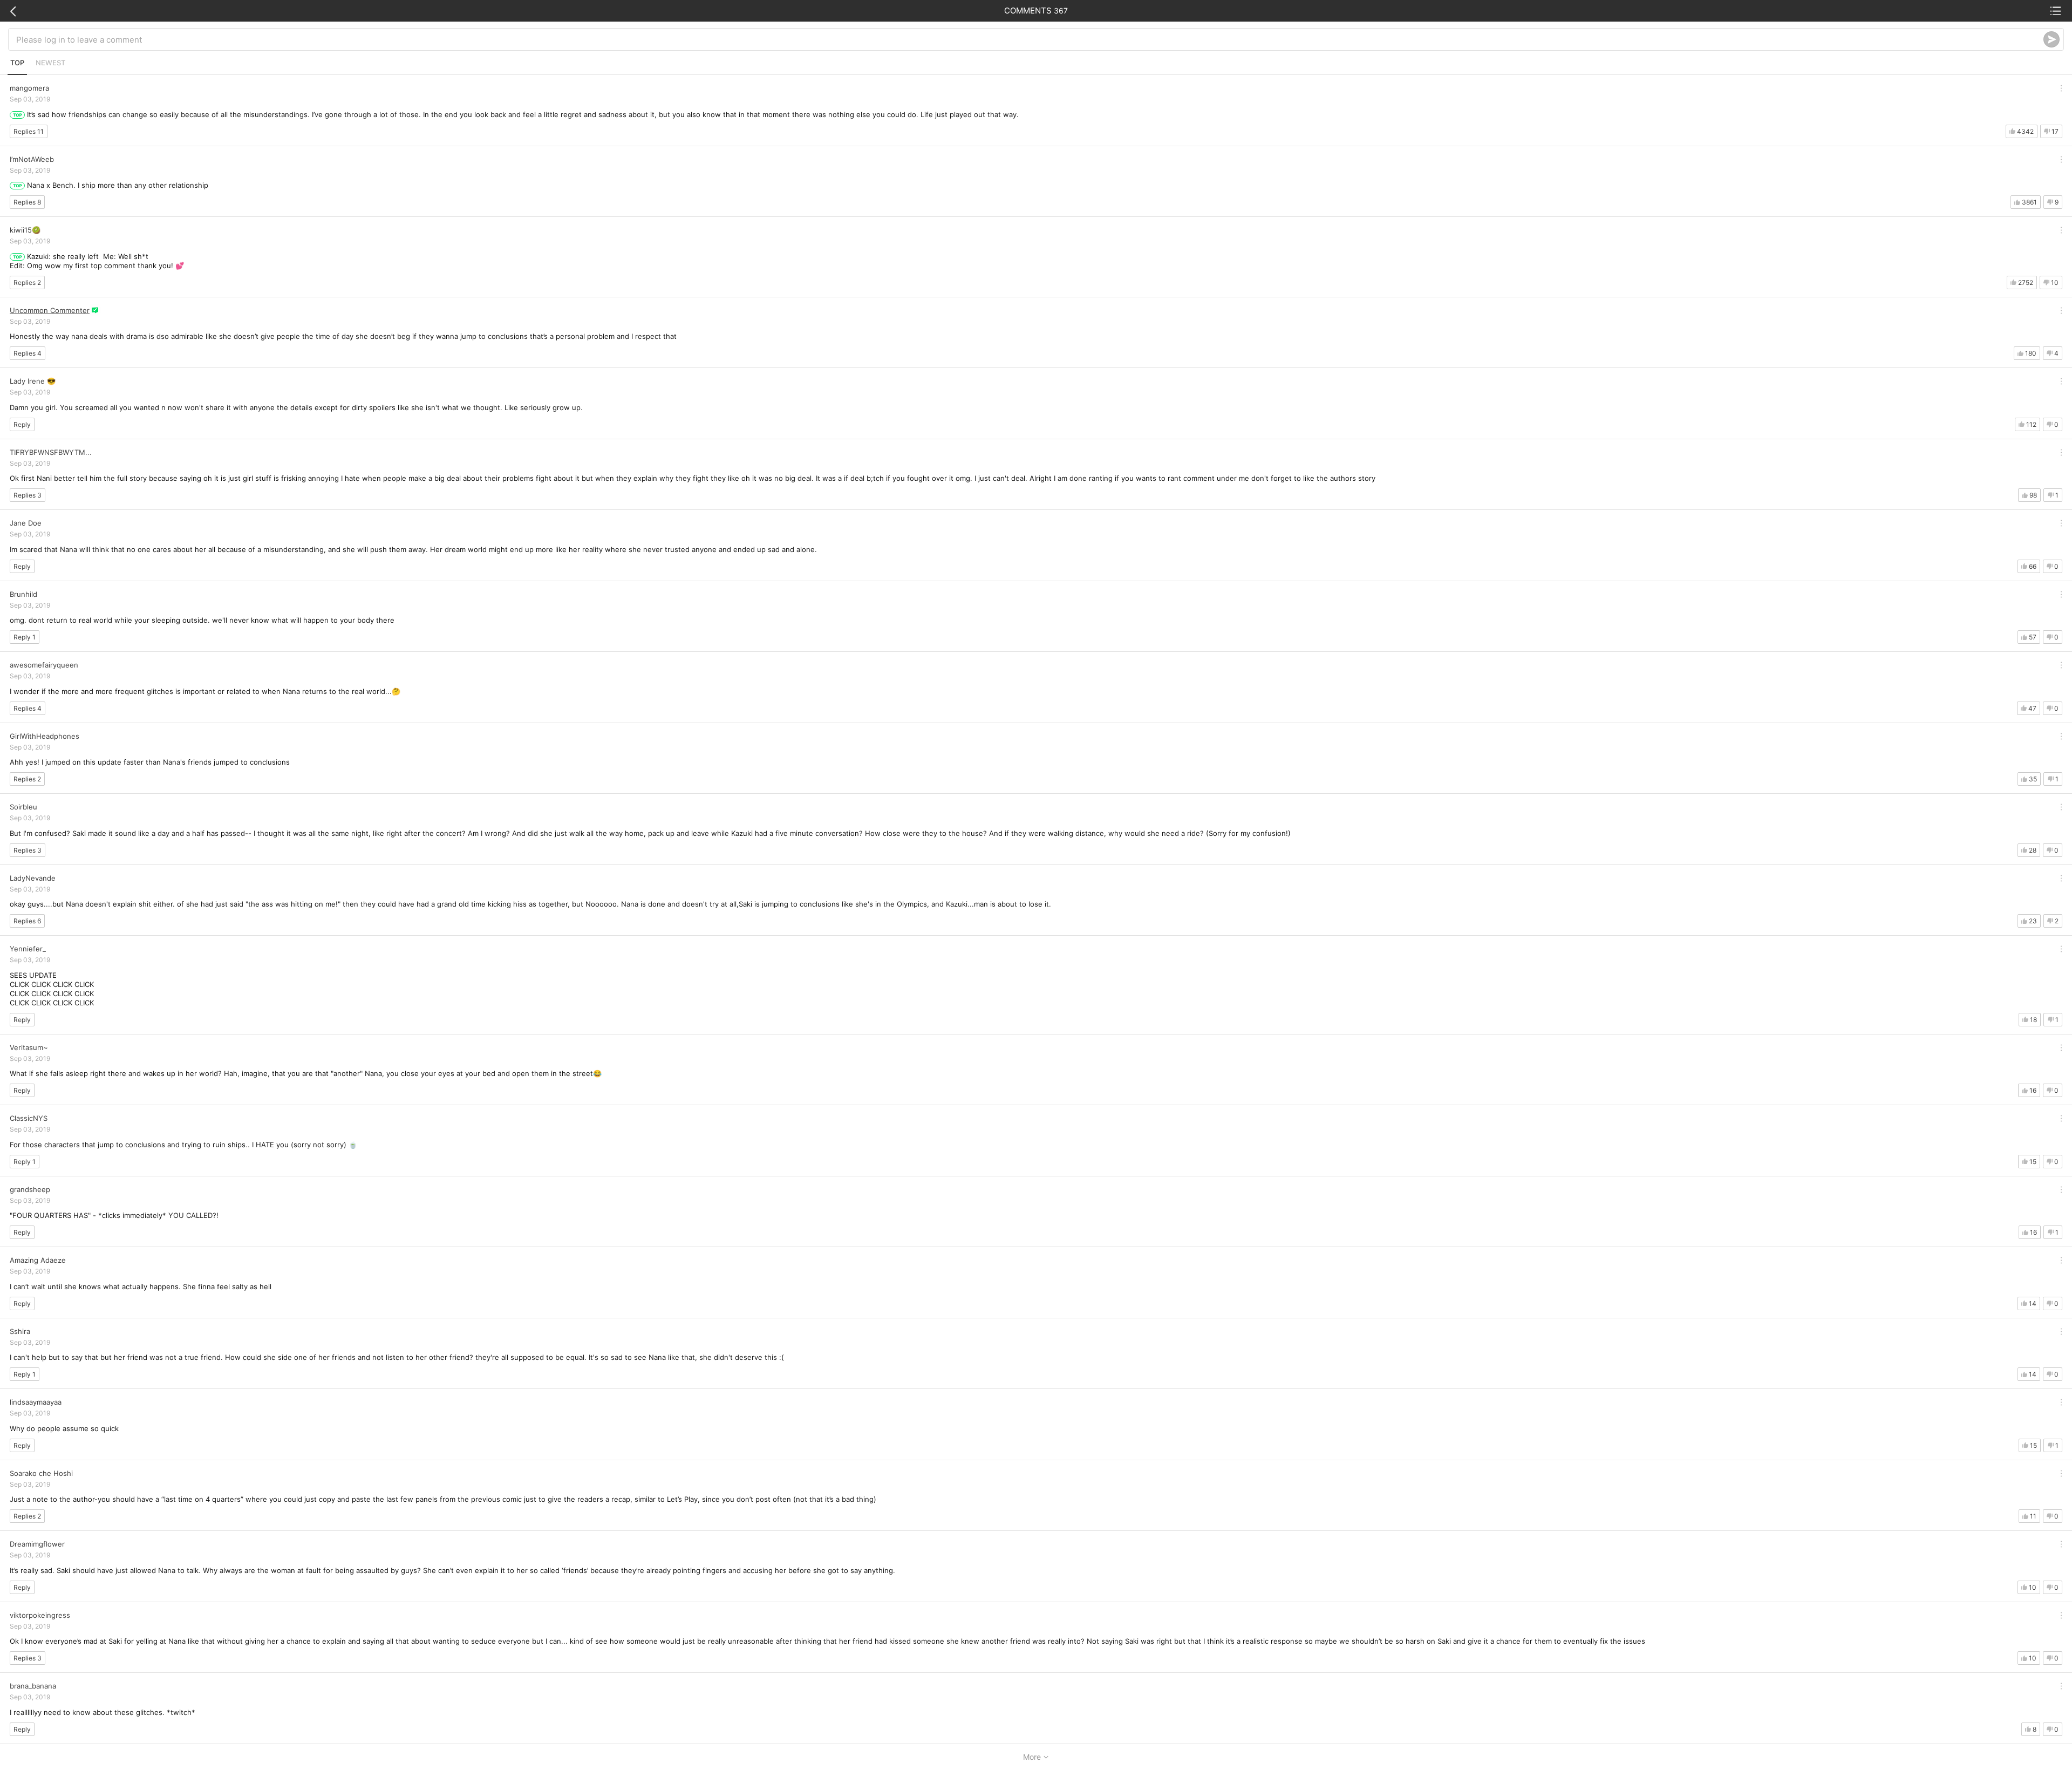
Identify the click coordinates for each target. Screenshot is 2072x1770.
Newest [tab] (50, 63)
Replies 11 (29, 131)
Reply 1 (25, 637)
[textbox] (1030, 39)
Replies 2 (27, 282)
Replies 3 (28, 495)
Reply (22, 424)
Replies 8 (27, 202)
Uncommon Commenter (50, 310)
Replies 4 (28, 353)
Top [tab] (17, 63)
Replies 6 (27, 921)
